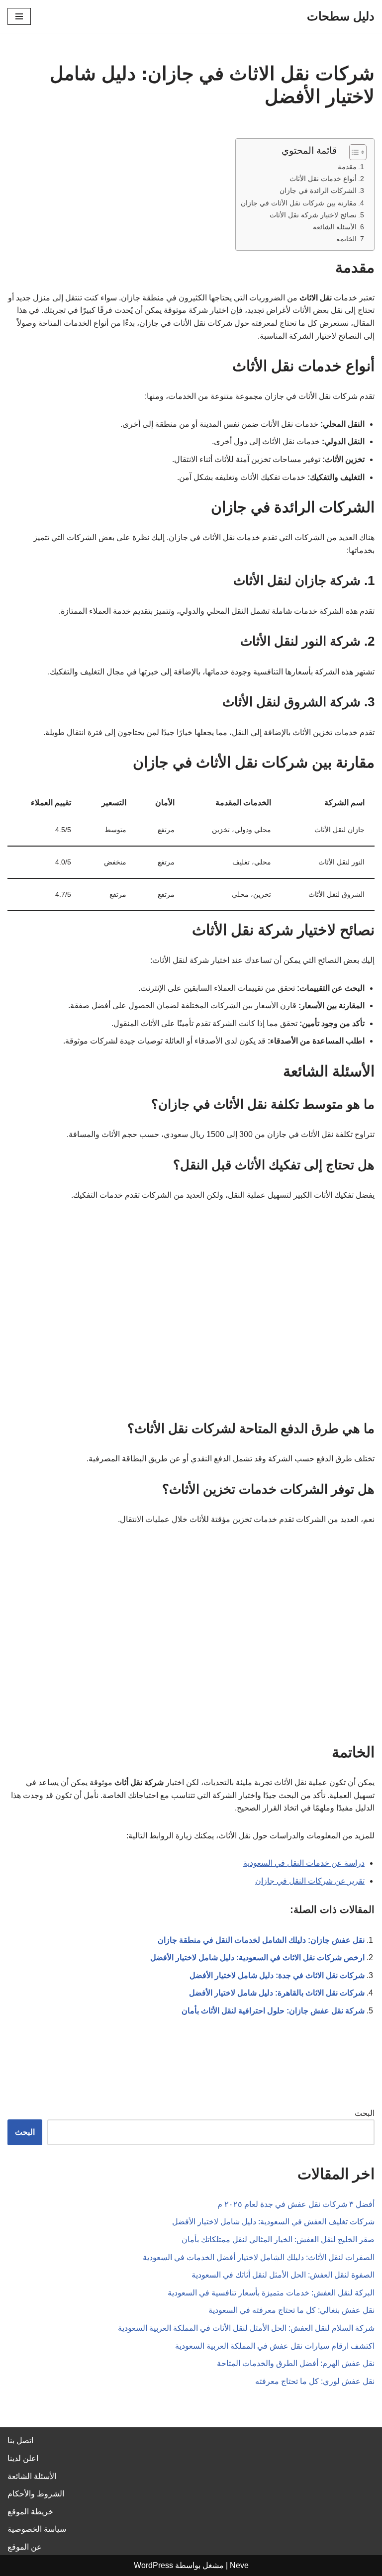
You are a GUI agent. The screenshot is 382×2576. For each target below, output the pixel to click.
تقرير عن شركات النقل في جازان (310, 1881)
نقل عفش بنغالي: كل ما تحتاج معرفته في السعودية (291, 2310)
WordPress (153, 2565)
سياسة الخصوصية (37, 2529)
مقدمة (347, 167)
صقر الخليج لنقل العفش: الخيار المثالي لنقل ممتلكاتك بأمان (278, 2240)
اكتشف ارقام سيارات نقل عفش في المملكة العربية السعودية (275, 2346)
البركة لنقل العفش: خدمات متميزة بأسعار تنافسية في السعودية (271, 2293)
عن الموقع (25, 2547)
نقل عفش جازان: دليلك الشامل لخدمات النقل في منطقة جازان (261, 1940)
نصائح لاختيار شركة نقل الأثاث (313, 215)
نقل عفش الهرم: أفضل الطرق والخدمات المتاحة (296, 2363)
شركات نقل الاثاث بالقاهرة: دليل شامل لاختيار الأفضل (277, 1993)
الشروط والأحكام (36, 2494)
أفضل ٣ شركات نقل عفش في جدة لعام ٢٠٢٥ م (296, 2204)
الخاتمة (346, 239)
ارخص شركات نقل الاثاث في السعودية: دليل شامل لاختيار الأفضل (257, 1957)
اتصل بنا (20, 2440)
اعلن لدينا (23, 2458)
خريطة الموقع (30, 2512)
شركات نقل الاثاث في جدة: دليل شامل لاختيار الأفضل (277, 1975)
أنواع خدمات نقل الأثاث (323, 179)
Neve (239, 2565)
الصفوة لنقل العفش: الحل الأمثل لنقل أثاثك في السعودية (283, 2275)
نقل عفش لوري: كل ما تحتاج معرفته (315, 2381)
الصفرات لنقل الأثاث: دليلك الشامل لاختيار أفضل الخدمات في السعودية (259, 2257)
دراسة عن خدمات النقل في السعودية (304, 1863)
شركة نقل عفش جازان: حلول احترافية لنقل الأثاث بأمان (273, 2011)
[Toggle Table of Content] (353, 152)
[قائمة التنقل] (19, 16)
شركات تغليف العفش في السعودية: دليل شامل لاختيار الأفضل (273, 2222)
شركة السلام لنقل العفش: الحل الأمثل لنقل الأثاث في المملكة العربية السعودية (246, 2328)
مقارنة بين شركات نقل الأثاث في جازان (299, 203)
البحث (365, 2113)
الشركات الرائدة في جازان (318, 191)
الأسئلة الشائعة (335, 227)
